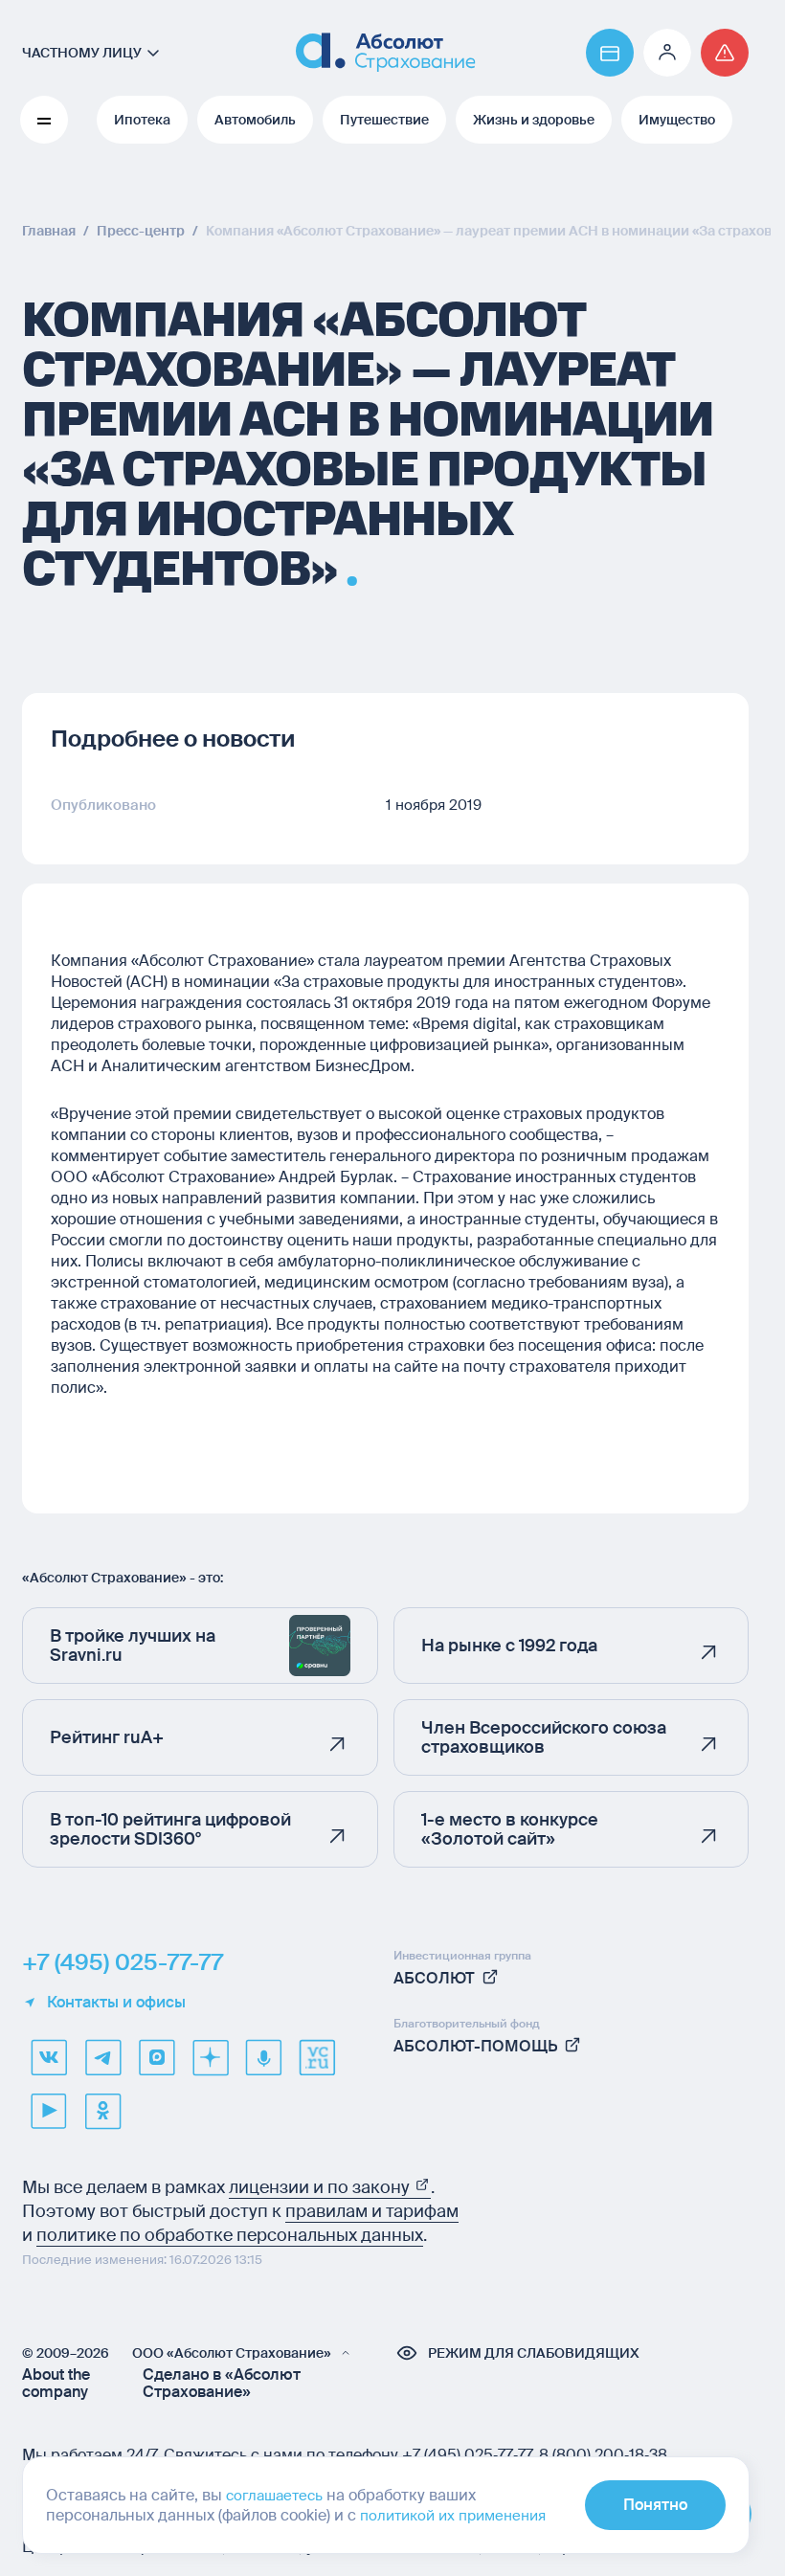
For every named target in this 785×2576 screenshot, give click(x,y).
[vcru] (317, 2057)
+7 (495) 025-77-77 (123, 1962)
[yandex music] (263, 2057)
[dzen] (210, 2057)
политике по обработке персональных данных (230, 2235)
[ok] (102, 2111)
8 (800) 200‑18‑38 (603, 2455)
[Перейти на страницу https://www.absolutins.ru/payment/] (610, 53)
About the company (56, 2384)
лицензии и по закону (321, 2187)
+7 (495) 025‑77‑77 (467, 2455)
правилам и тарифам (372, 2211)
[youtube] (49, 2111)
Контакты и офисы (116, 2003)
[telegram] (102, 2057)
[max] (156, 2057)
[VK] (49, 2057)
